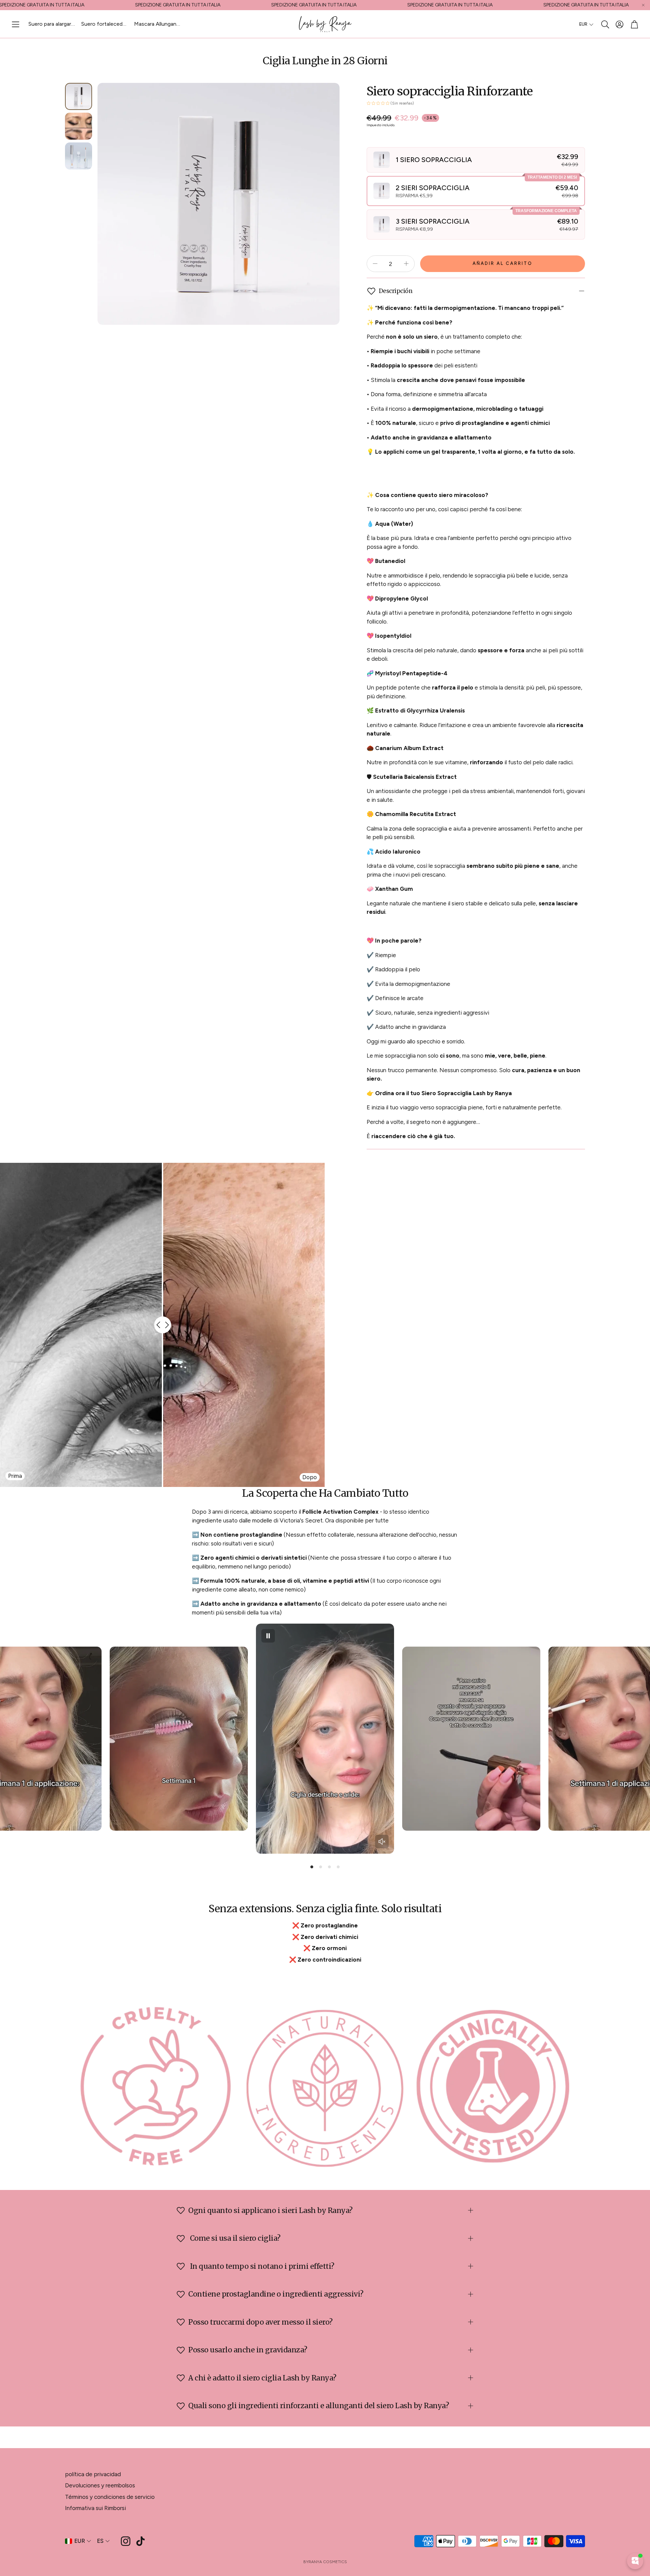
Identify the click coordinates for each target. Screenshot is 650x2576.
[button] (16, 24)
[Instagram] (126, 2541)
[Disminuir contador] (375, 264)
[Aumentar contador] (406, 264)
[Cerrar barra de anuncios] (643, 5)
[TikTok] (140, 2541)
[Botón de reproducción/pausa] (268, 1636)
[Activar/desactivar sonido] (382, 1841)
